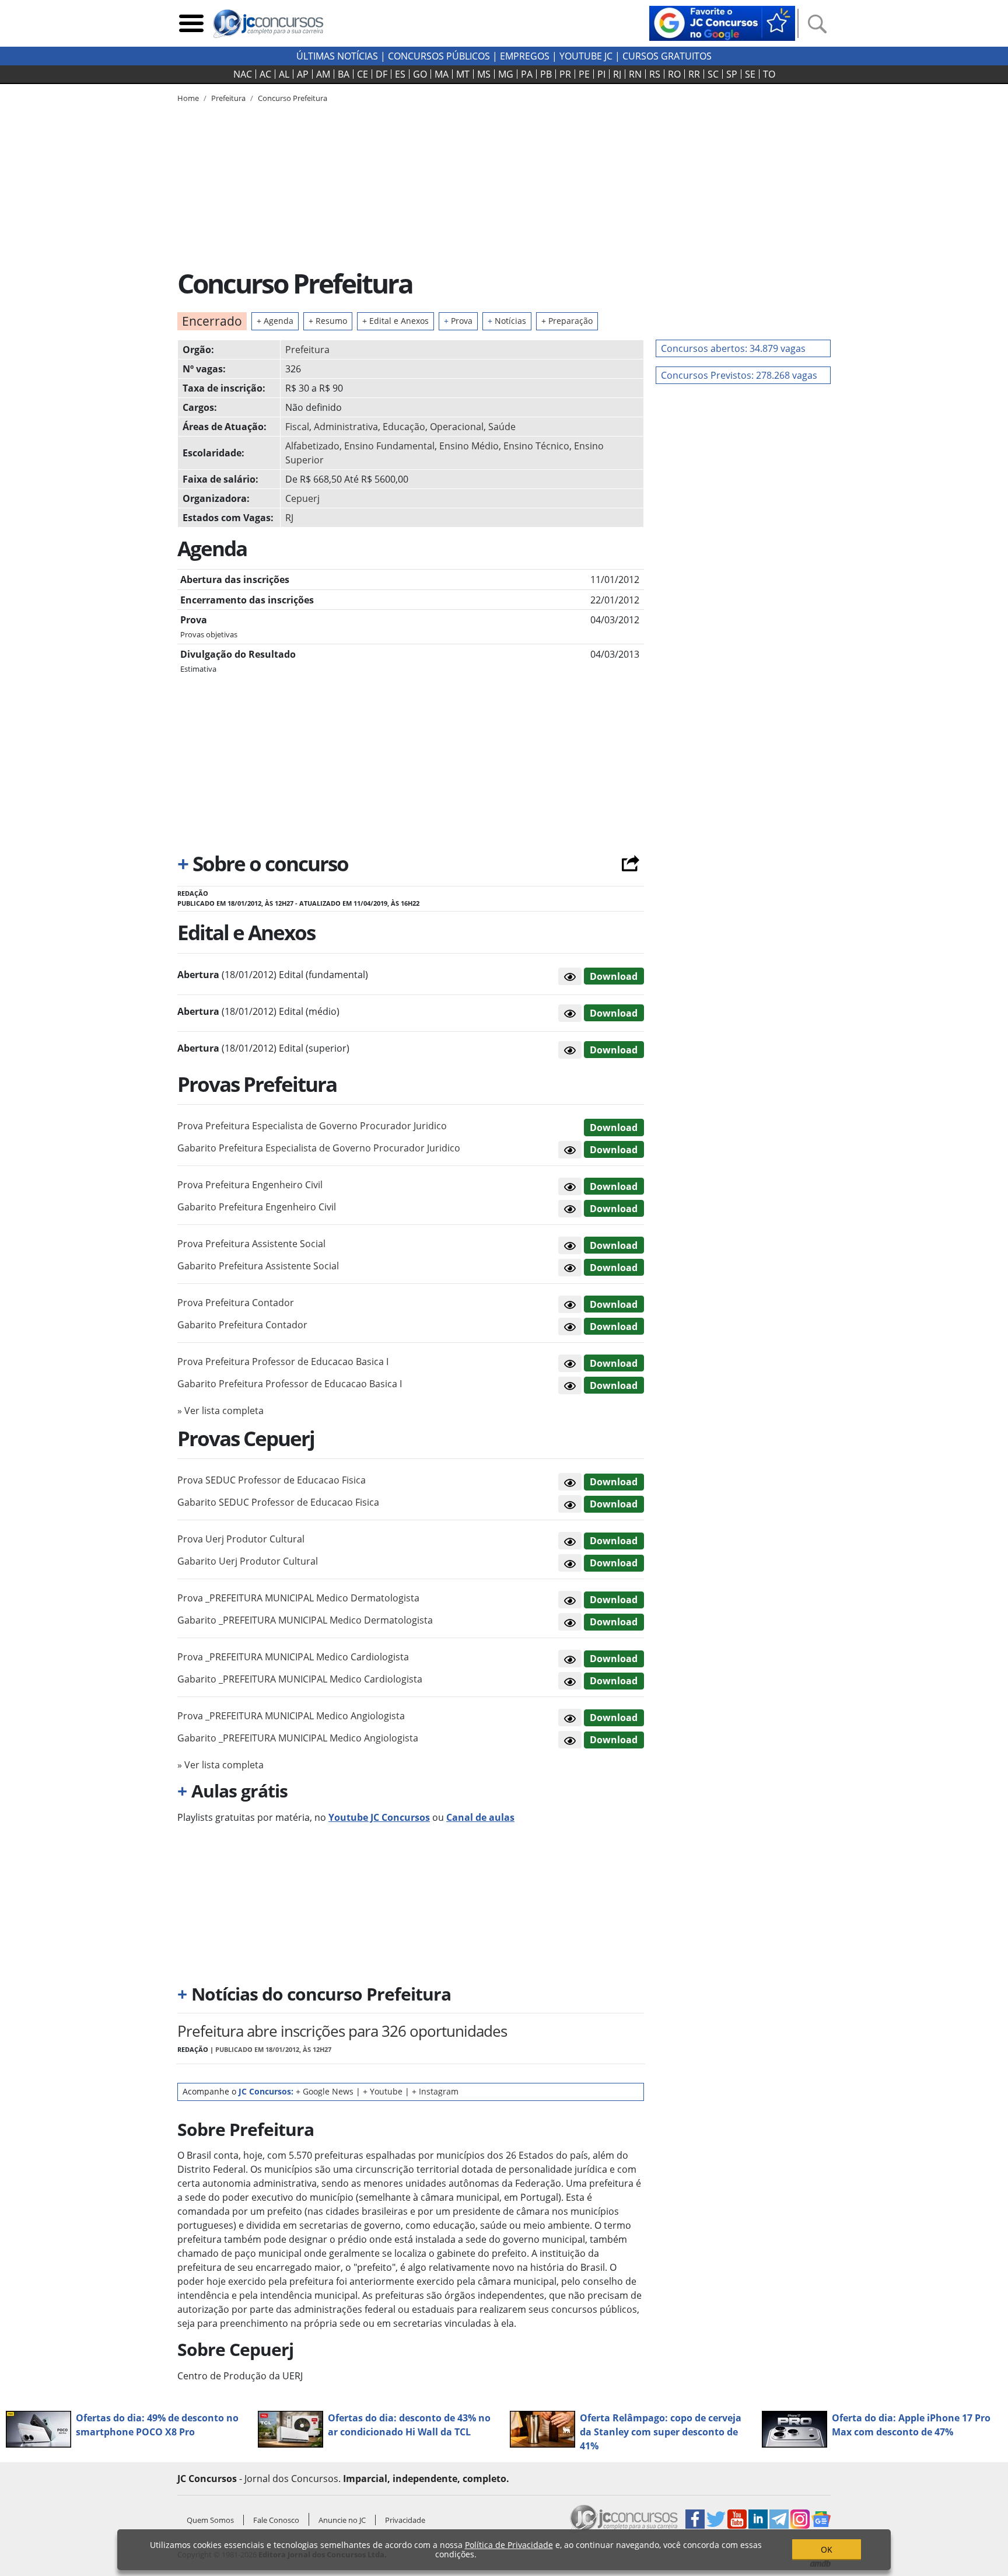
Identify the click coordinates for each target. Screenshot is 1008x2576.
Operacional (457, 427)
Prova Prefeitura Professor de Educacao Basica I (283, 1362)
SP (732, 74)
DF (381, 74)
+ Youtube (383, 2091)
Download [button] (614, 1128)
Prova (458, 321)
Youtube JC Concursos (379, 1817)
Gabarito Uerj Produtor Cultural (248, 1561)
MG (506, 74)
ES (400, 74)
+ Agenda (275, 321)
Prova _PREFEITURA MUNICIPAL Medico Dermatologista (298, 1598)
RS (655, 74)
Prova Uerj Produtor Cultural (241, 1539)
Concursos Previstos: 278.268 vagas (739, 375)
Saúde (502, 427)
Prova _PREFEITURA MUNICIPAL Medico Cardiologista (293, 1657)
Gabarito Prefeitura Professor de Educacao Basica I (290, 1384)
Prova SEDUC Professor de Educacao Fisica (272, 1480)
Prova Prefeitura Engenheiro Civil (250, 1185)
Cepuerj (302, 498)
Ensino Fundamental (389, 446)
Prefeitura (307, 350)
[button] (570, 976)
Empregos (525, 56)
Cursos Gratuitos (667, 56)
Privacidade (405, 2520)
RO (674, 74)
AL (284, 74)
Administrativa (346, 427)
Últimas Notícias (337, 56)
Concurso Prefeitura (293, 98)
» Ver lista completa (220, 1411)
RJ (617, 74)
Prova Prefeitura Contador (236, 1303)
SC (713, 74)
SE (750, 74)
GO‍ (420, 74)
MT (463, 74)
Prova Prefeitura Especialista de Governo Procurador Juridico (312, 1126)
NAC (243, 74)
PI (601, 74)
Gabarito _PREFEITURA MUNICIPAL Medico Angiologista (298, 1738)
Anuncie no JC (342, 2520)
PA (527, 74)
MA (442, 74)
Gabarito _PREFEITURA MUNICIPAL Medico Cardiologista (300, 1679)
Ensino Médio (469, 446)
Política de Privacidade (509, 2545)
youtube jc (586, 56)
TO (769, 74)
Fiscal (297, 427)
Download (614, 976)
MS (484, 74)
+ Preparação (567, 321)
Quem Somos (210, 2520)
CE (363, 74)
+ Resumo (328, 321)
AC (265, 74)
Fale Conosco (276, 2520)
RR (694, 74)
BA (344, 74)
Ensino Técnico (536, 446)
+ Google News (325, 2091)
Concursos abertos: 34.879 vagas (733, 348)
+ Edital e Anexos (395, 321)
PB (546, 74)
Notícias (507, 321)
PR (565, 74)
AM (323, 74)
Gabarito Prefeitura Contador (242, 1325)
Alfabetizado (312, 446)
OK (827, 2549)
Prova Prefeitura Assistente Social (251, 1244)
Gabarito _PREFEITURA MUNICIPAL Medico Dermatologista (305, 1620)
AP (303, 74)
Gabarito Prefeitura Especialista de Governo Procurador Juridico (319, 1148)
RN (635, 74)
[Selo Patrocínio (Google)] (722, 22)
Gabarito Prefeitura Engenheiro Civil (257, 1207)
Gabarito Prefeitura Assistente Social (258, 1266)
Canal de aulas (480, 1817)
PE (584, 74)
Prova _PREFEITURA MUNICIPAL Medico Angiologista (291, 1716)
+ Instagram (435, 2091)
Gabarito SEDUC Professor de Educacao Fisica (278, 1502)
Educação (404, 427)
